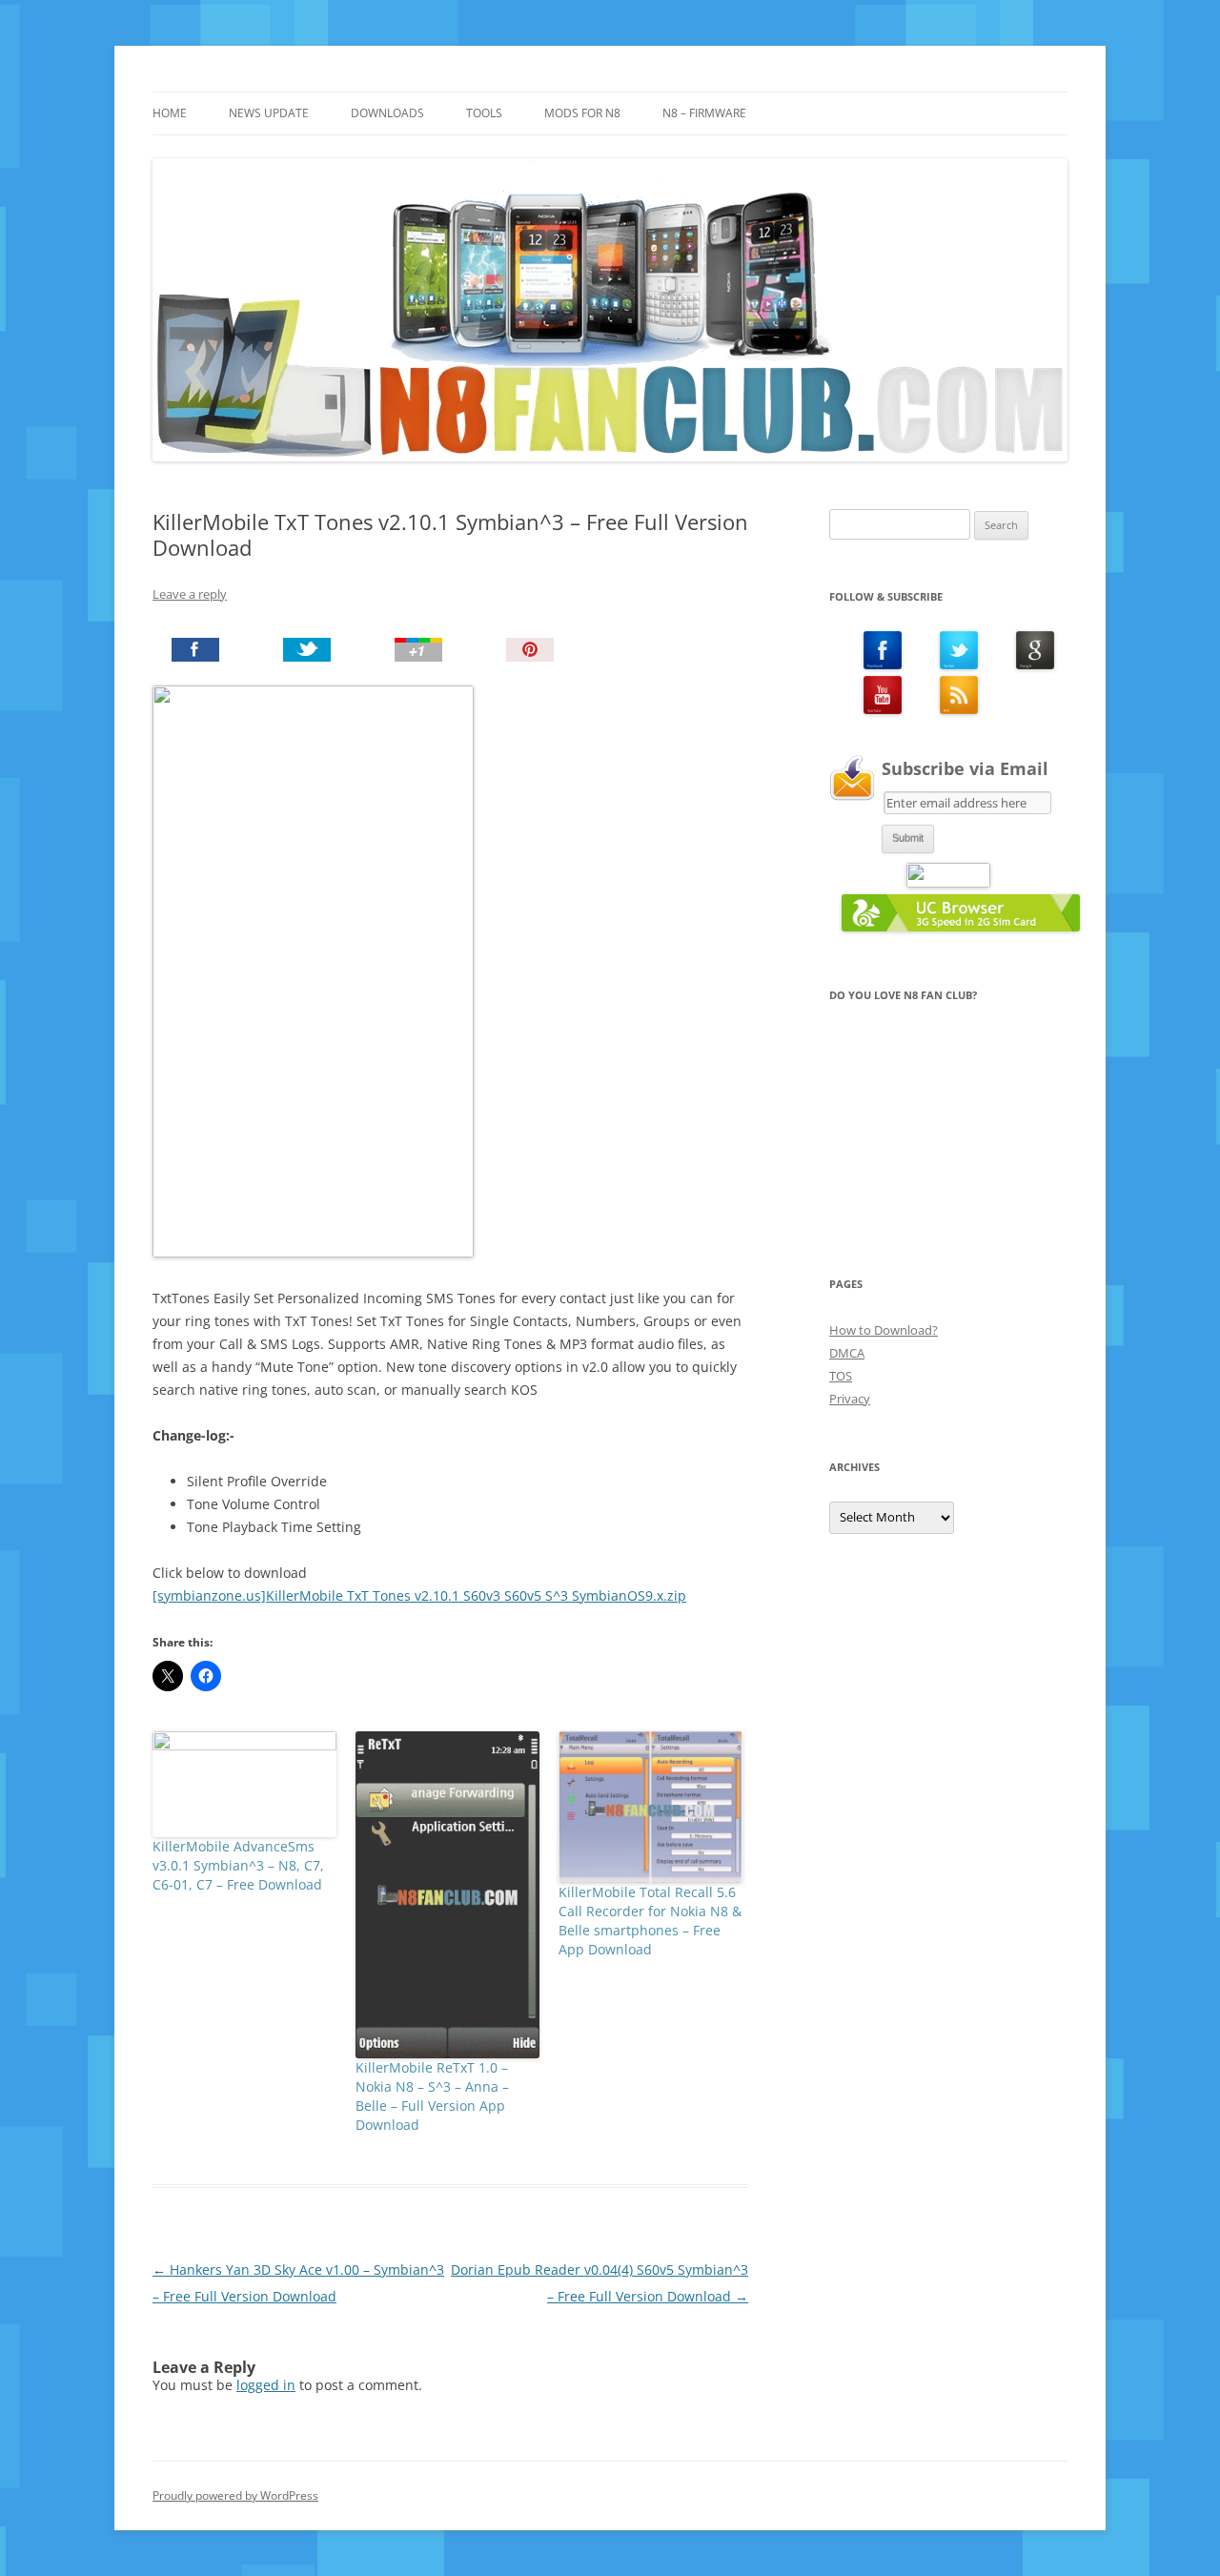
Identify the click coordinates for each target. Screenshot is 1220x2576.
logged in (266, 2385)
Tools (484, 113)
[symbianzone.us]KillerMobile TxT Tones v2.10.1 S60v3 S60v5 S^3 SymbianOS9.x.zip (419, 1595)
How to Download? (884, 1330)
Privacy (850, 1399)
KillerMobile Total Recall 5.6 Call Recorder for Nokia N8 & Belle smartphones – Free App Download (650, 1921)
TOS (841, 1376)
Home (170, 113)
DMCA (847, 1353)
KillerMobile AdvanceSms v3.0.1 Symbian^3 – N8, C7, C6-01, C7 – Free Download (238, 1865)
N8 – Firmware (704, 113)
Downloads (387, 113)
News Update (269, 113)
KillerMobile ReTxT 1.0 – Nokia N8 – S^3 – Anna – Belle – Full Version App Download (432, 2096)
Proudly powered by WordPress (235, 2495)
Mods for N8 (582, 113)
